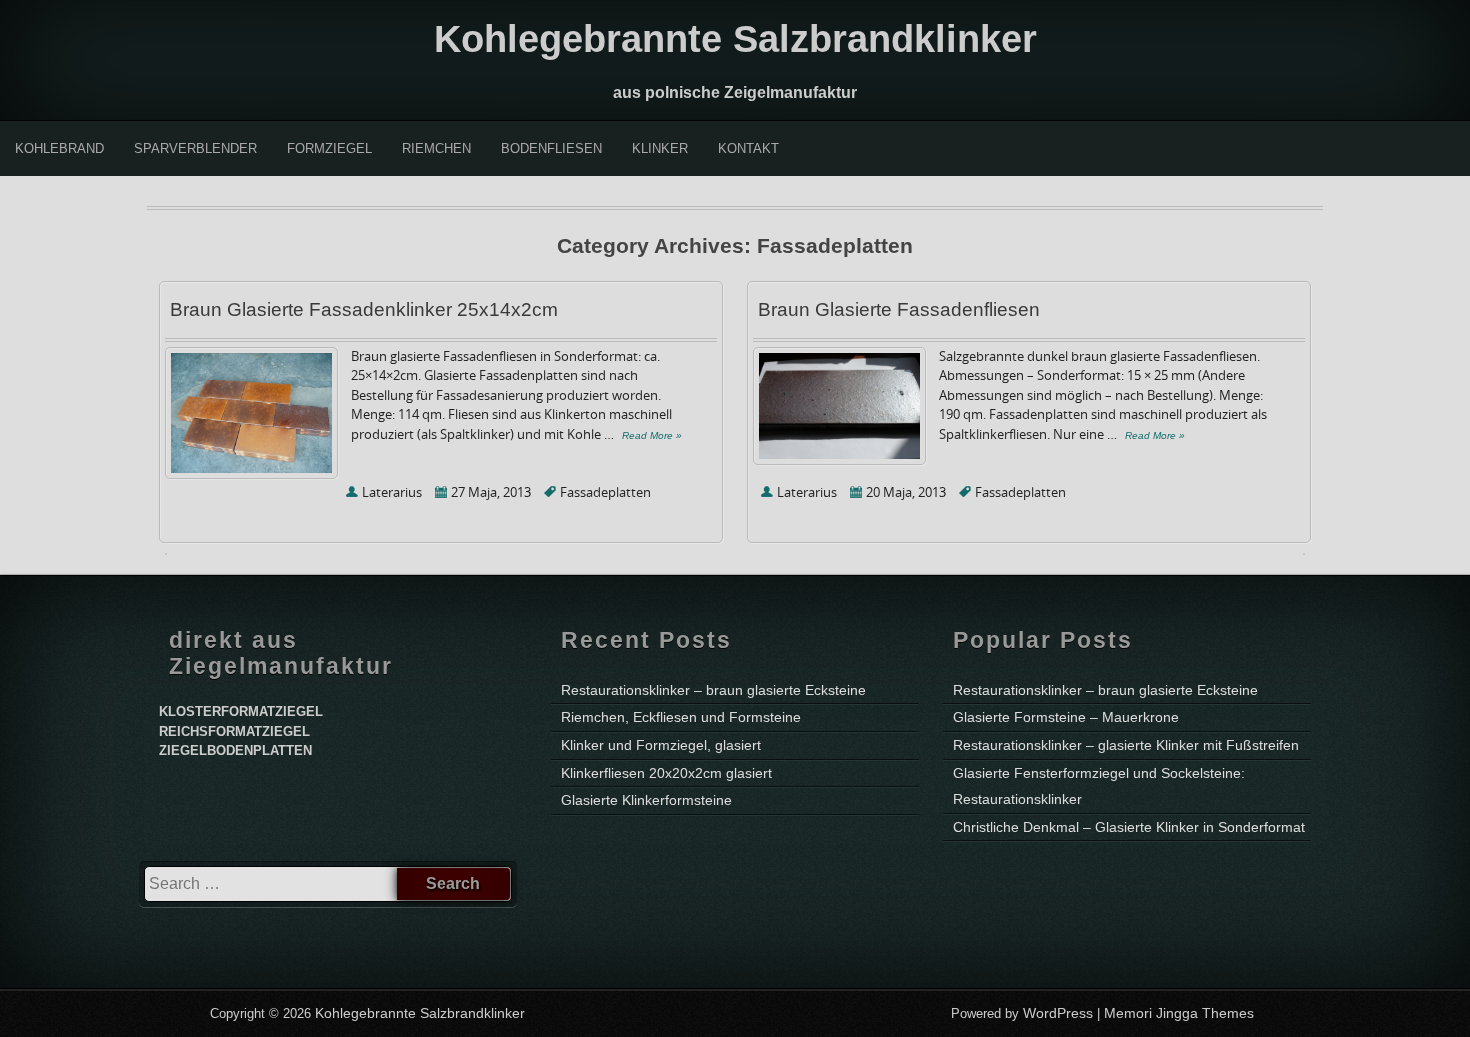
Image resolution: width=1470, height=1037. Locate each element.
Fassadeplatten (605, 492)
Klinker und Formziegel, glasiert (661, 745)
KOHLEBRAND (59, 148)
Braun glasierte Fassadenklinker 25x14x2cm (364, 309)
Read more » (652, 435)
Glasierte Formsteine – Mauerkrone (1066, 717)
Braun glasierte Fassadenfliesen (899, 309)
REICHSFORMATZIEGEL (234, 731)
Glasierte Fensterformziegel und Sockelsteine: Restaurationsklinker (1099, 786)
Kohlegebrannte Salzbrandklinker (735, 39)
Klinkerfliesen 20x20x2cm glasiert (666, 773)
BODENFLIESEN (551, 148)
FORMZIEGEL (329, 148)
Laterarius (392, 492)
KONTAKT (748, 148)
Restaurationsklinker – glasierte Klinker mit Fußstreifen (1126, 745)
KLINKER (660, 148)
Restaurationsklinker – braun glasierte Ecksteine (713, 690)
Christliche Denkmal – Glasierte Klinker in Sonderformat (1129, 827)
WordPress (1058, 1013)
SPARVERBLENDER (195, 148)
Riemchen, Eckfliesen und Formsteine (681, 717)
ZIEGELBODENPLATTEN (235, 750)
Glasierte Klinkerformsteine (646, 800)
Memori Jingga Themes (1179, 1013)
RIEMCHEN (436, 148)
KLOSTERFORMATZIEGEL (241, 711)
